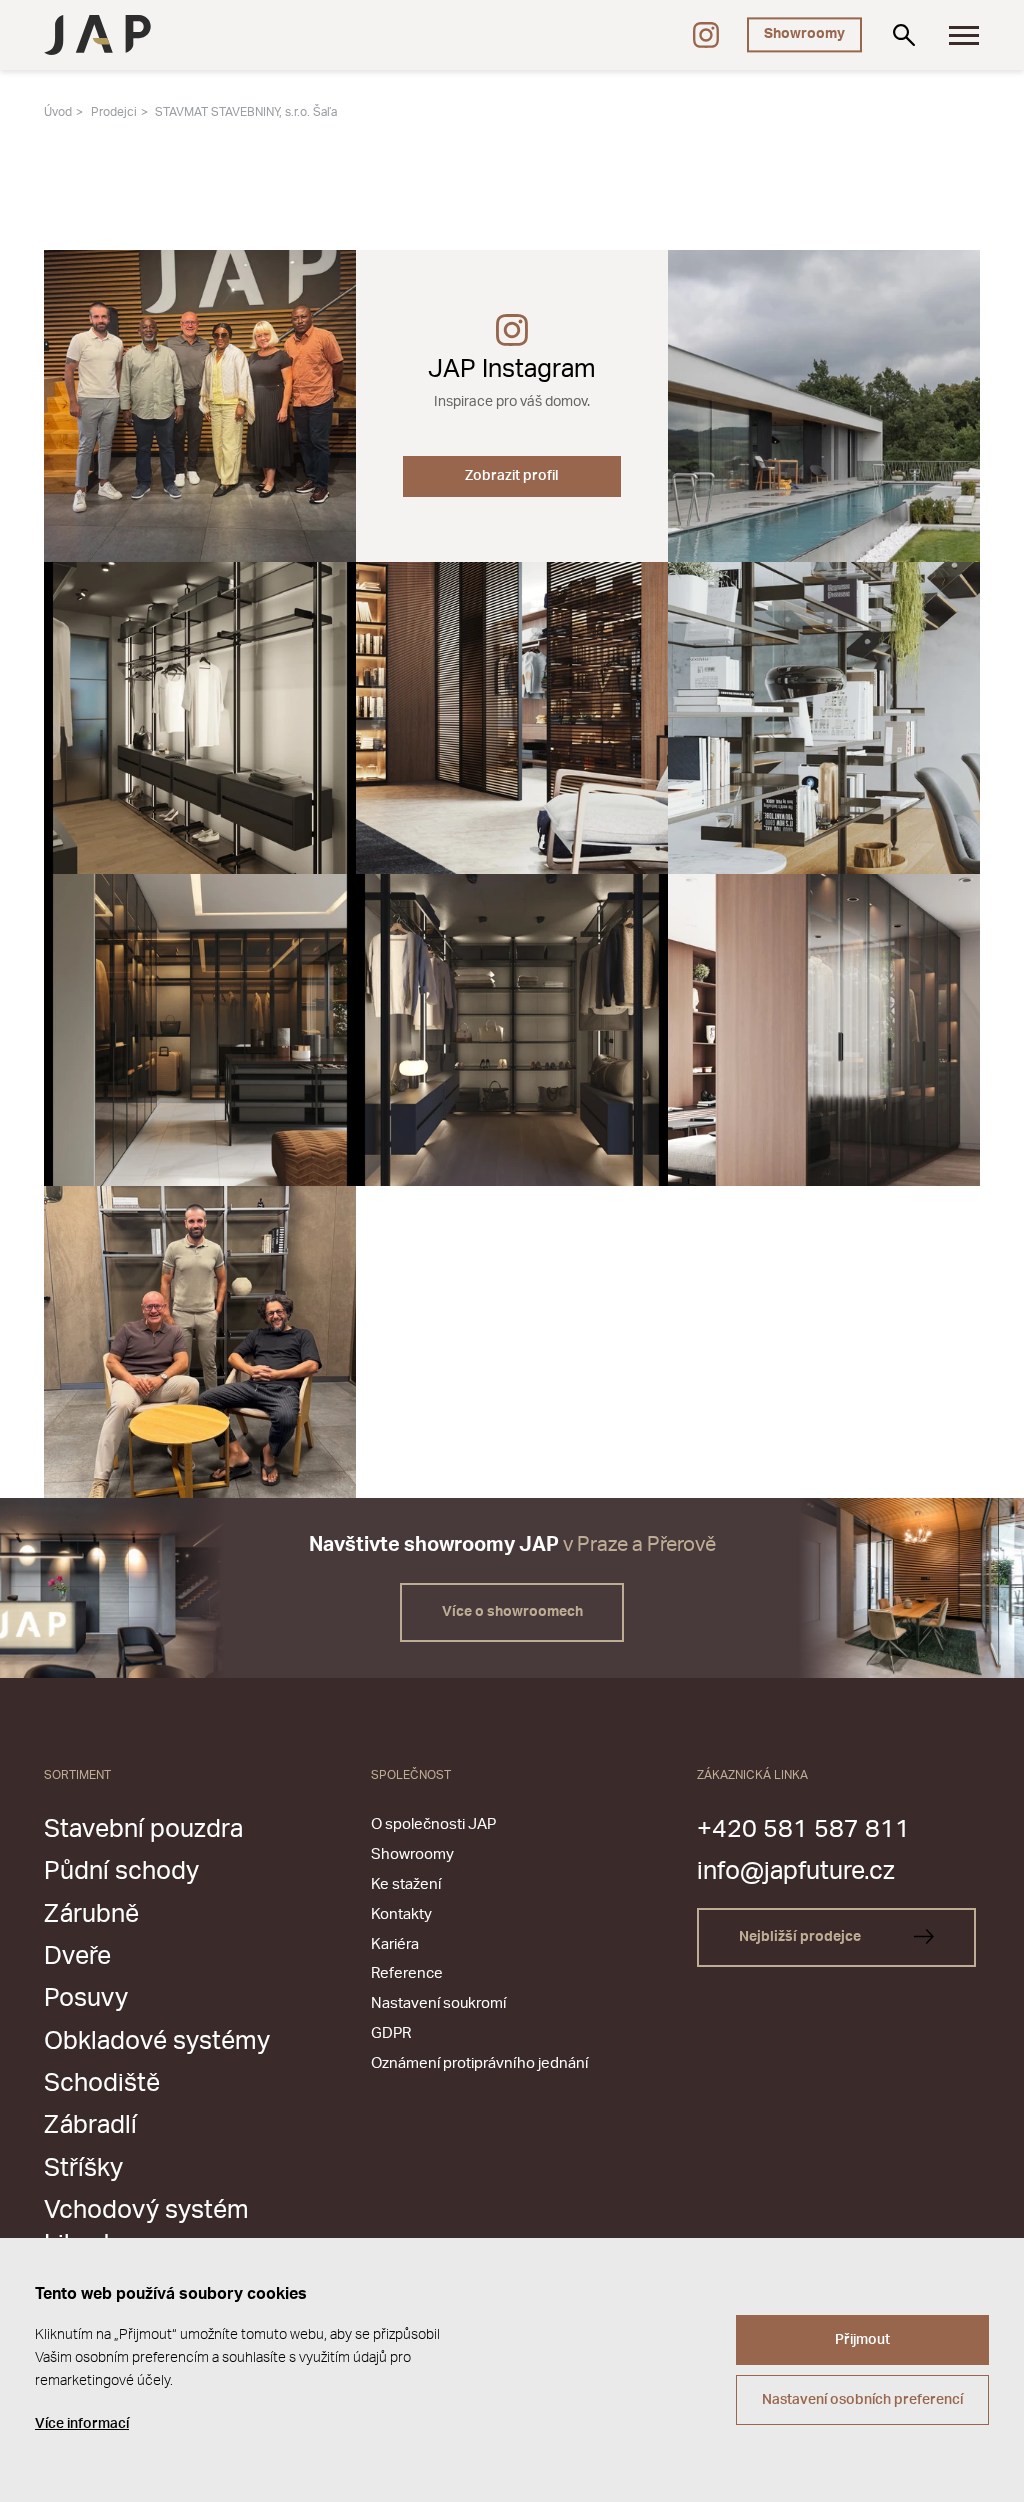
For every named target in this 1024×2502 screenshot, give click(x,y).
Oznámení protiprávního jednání (479, 2063)
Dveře (77, 1956)
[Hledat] (904, 35)
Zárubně (91, 1914)
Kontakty (401, 1914)
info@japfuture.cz (796, 1871)
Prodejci (114, 112)
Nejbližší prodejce (801, 1937)
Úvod (58, 112)
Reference (407, 1973)
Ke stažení (406, 1884)
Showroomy (804, 34)
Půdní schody (121, 1871)
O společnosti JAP (433, 1824)
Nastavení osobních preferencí (862, 2400)
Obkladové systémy (157, 2041)
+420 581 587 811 (803, 1829)
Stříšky (83, 2168)
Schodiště (102, 2083)
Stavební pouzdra (143, 1829)
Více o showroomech (512, 1612)
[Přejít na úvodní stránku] (97, 35)
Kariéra (395, 1944)
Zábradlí (90, 2125)
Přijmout (862, 2340)
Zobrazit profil (511, 476)
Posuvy (86, 1998)
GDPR (391, 2033)
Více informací (82, 2424)
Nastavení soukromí (438, 2003)
